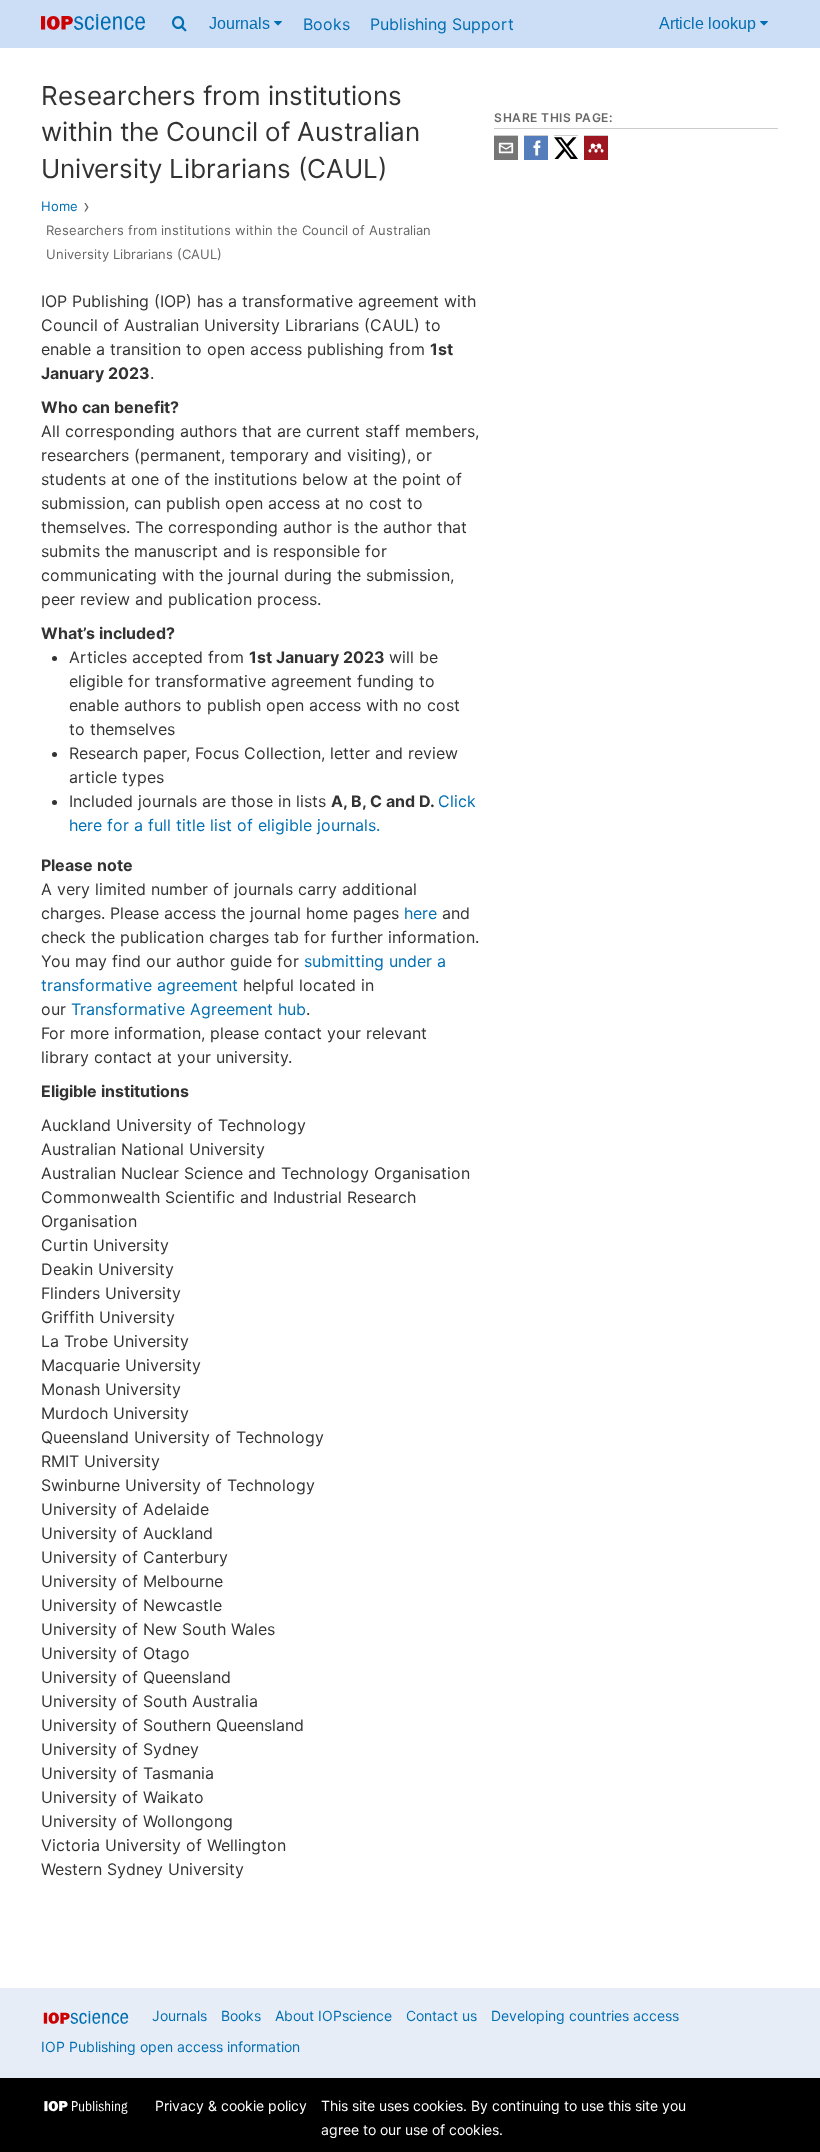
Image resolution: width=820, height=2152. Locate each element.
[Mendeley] (596, 154)
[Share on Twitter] (566, 154)
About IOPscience (333, 2015)
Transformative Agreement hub (188, 1009)
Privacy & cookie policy (231, 2105)
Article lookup (709, 23)
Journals (241, 23)
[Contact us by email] (506, 154)
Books (326, 24)
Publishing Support (442, 24)
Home (59, 206)
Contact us (441, 2015)
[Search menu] (179, 24)
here (420, 913)
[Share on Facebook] (536, 154)
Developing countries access (585, 2015)
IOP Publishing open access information (170, 2046)
